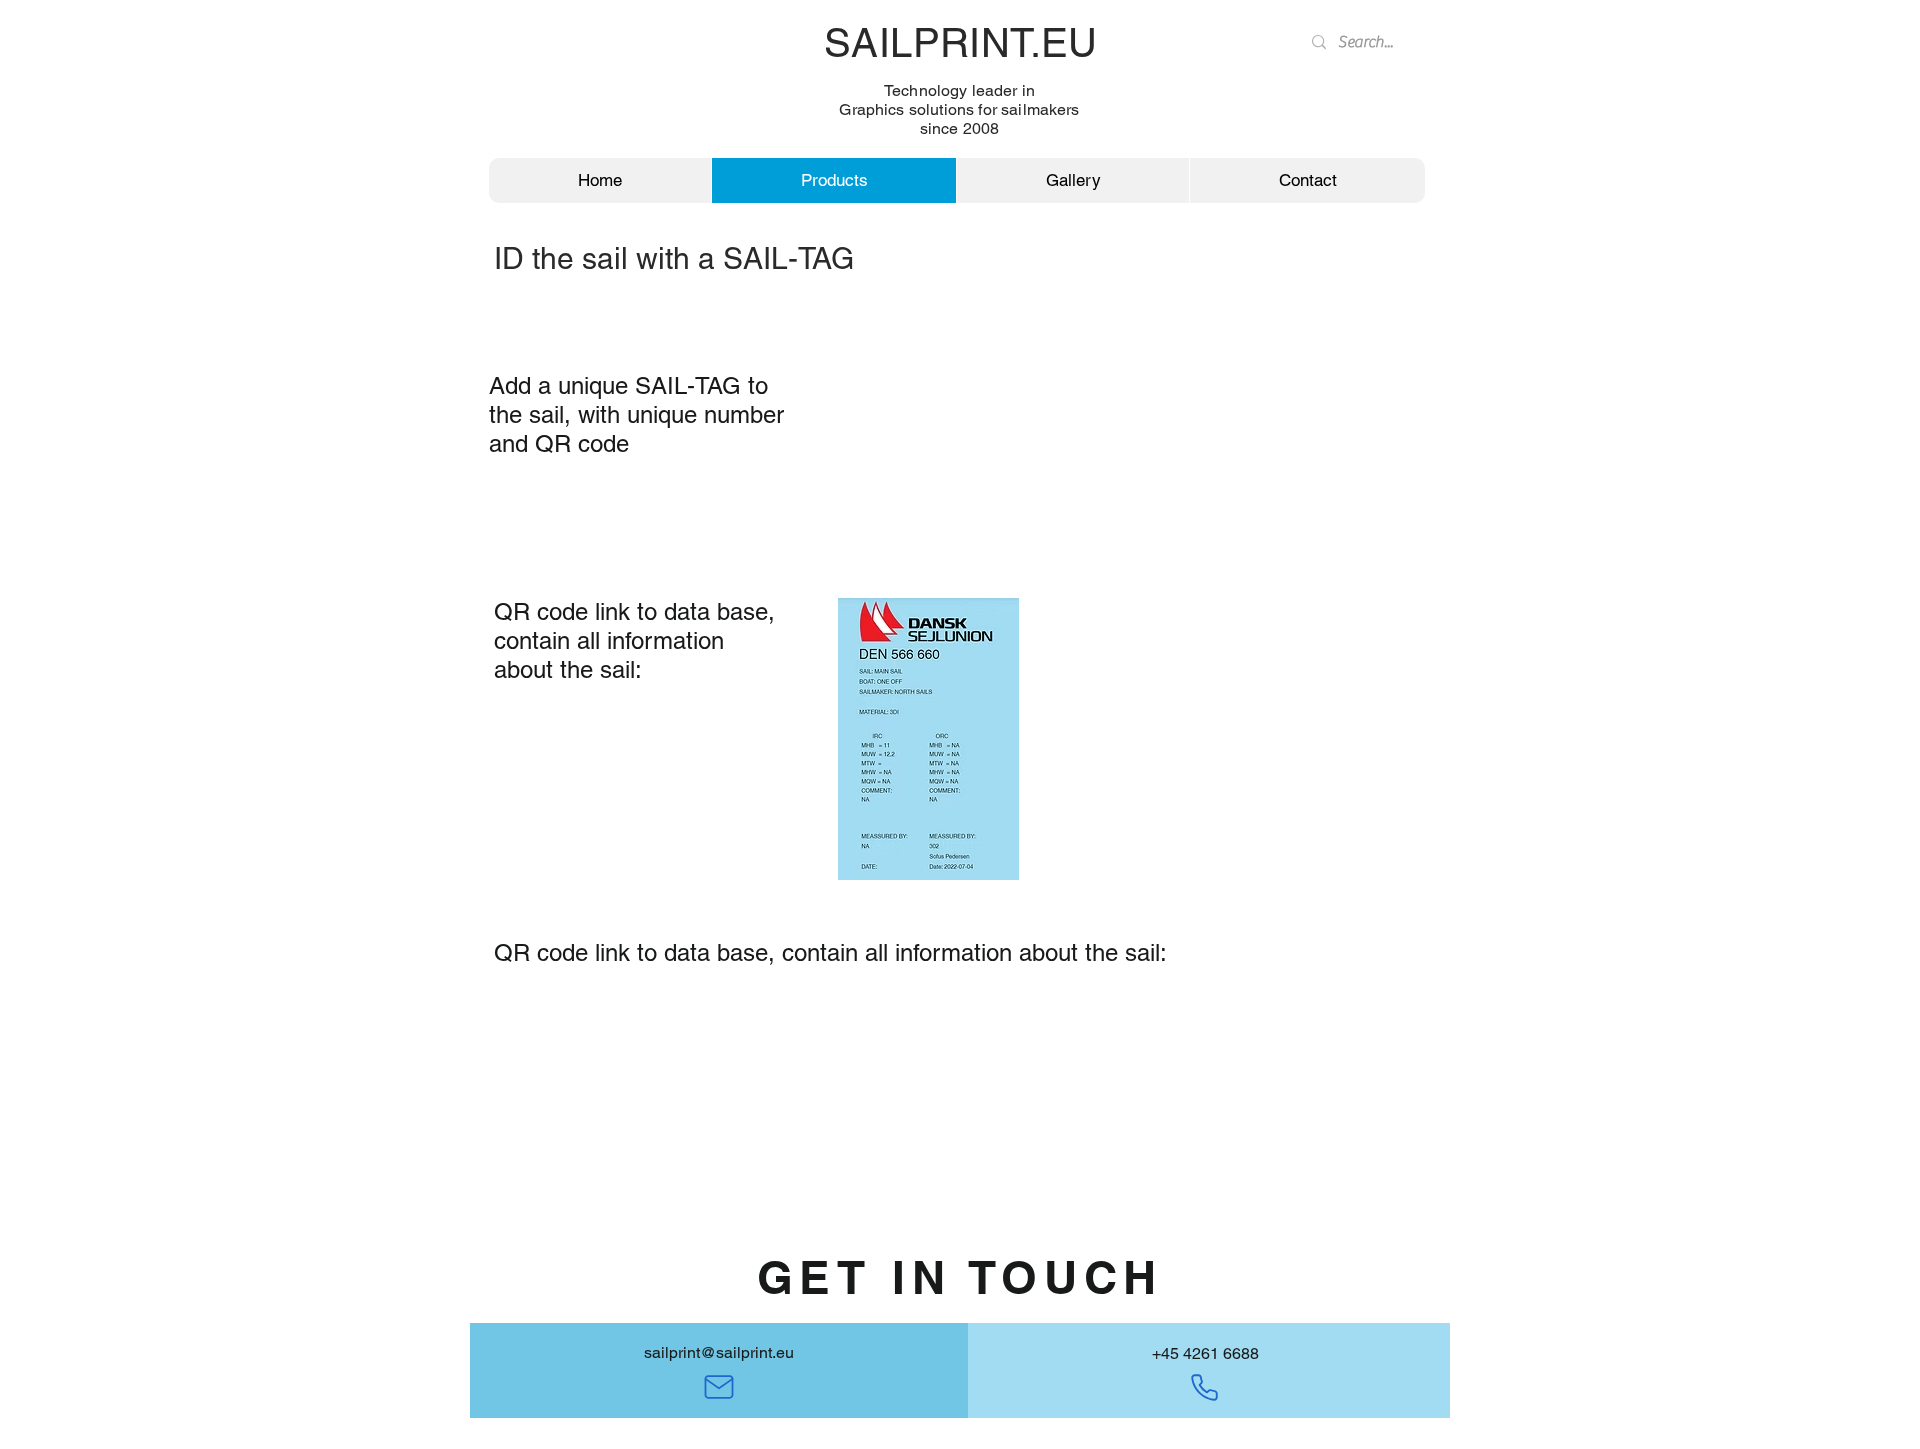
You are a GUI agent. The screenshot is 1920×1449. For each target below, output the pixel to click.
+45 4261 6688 (1205, 1353)
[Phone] (1204, 1387)
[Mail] (719, 1387)
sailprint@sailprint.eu (719, 1352)
